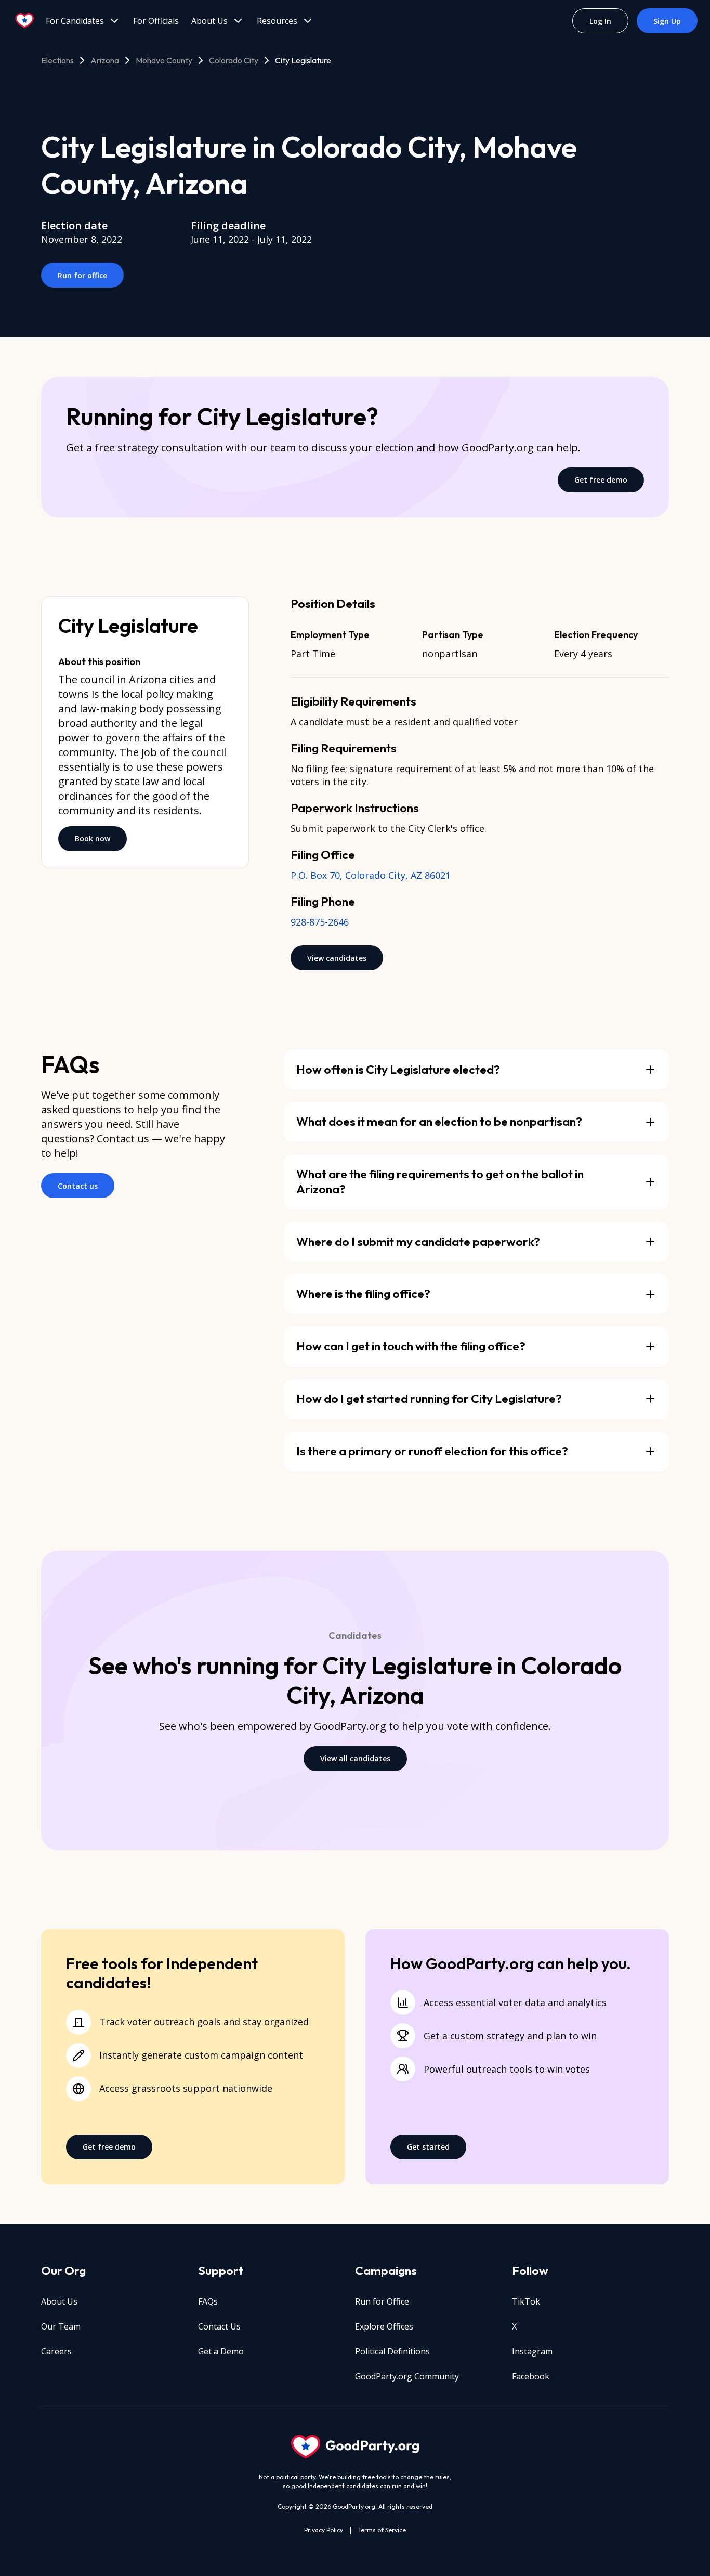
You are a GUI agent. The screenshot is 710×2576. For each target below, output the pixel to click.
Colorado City (234, 60)
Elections (57, 60)
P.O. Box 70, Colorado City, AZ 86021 (371, 875)
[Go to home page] (25, 21)
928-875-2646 (320, 922)
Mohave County (164, 60)
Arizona (105, 60)
